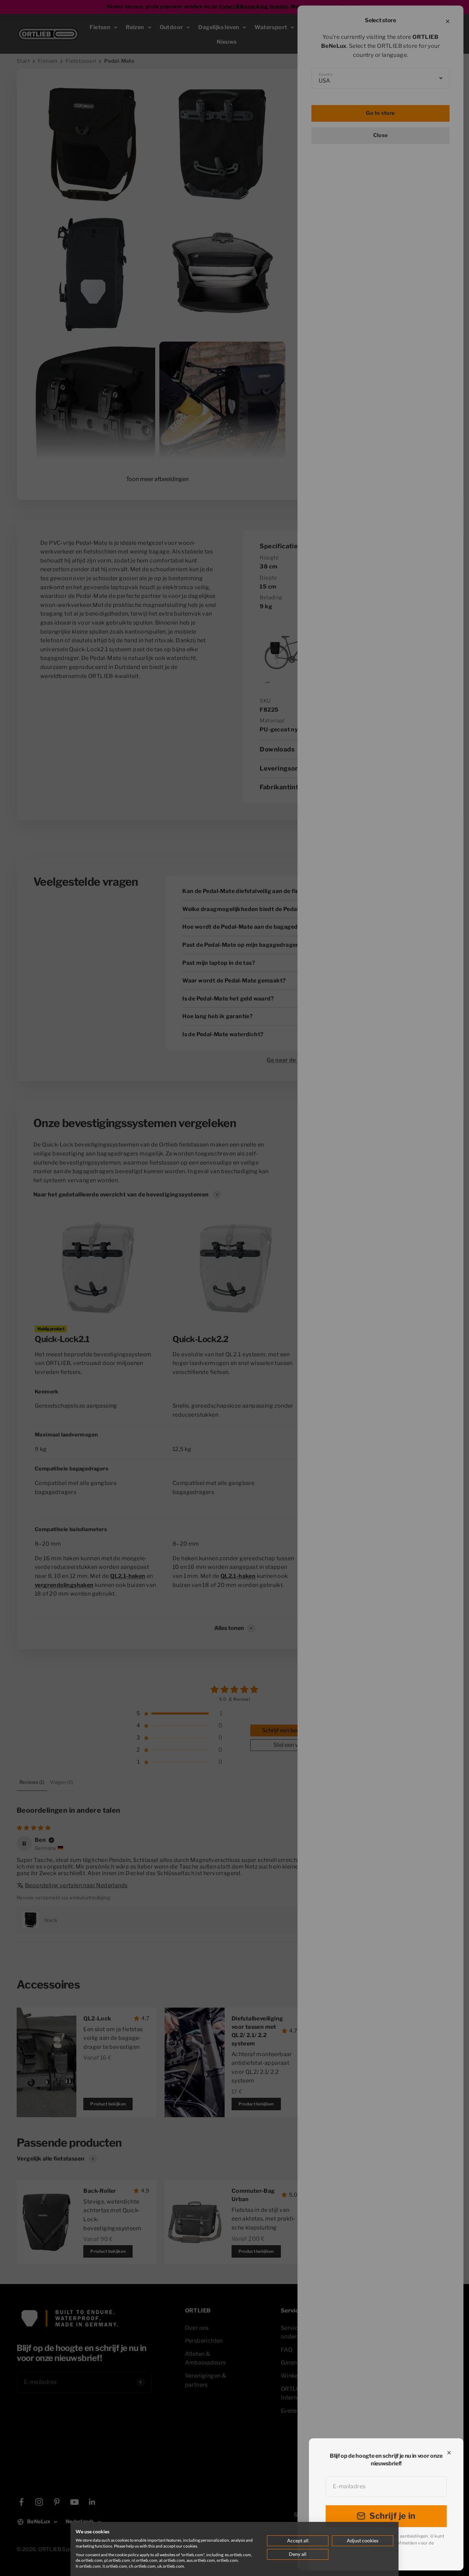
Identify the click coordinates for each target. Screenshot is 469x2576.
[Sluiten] (449, 2453)
